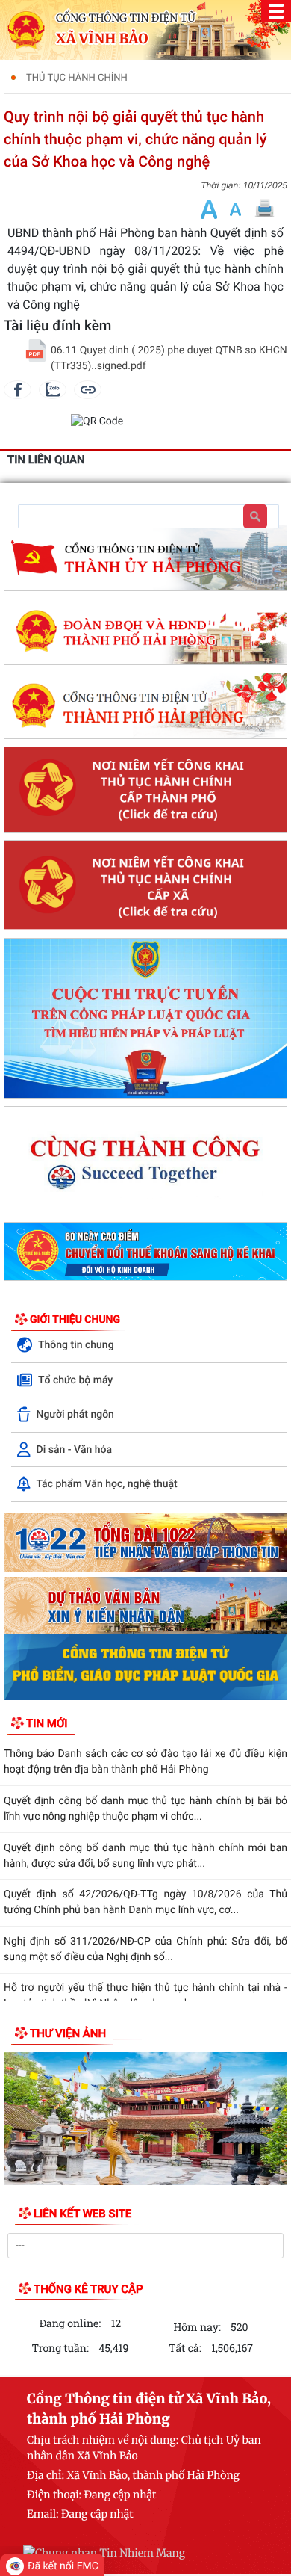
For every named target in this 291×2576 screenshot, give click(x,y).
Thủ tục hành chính (77, 78)
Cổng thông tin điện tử (126, 18)
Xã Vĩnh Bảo (102, 39)
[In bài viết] (264, 209)
